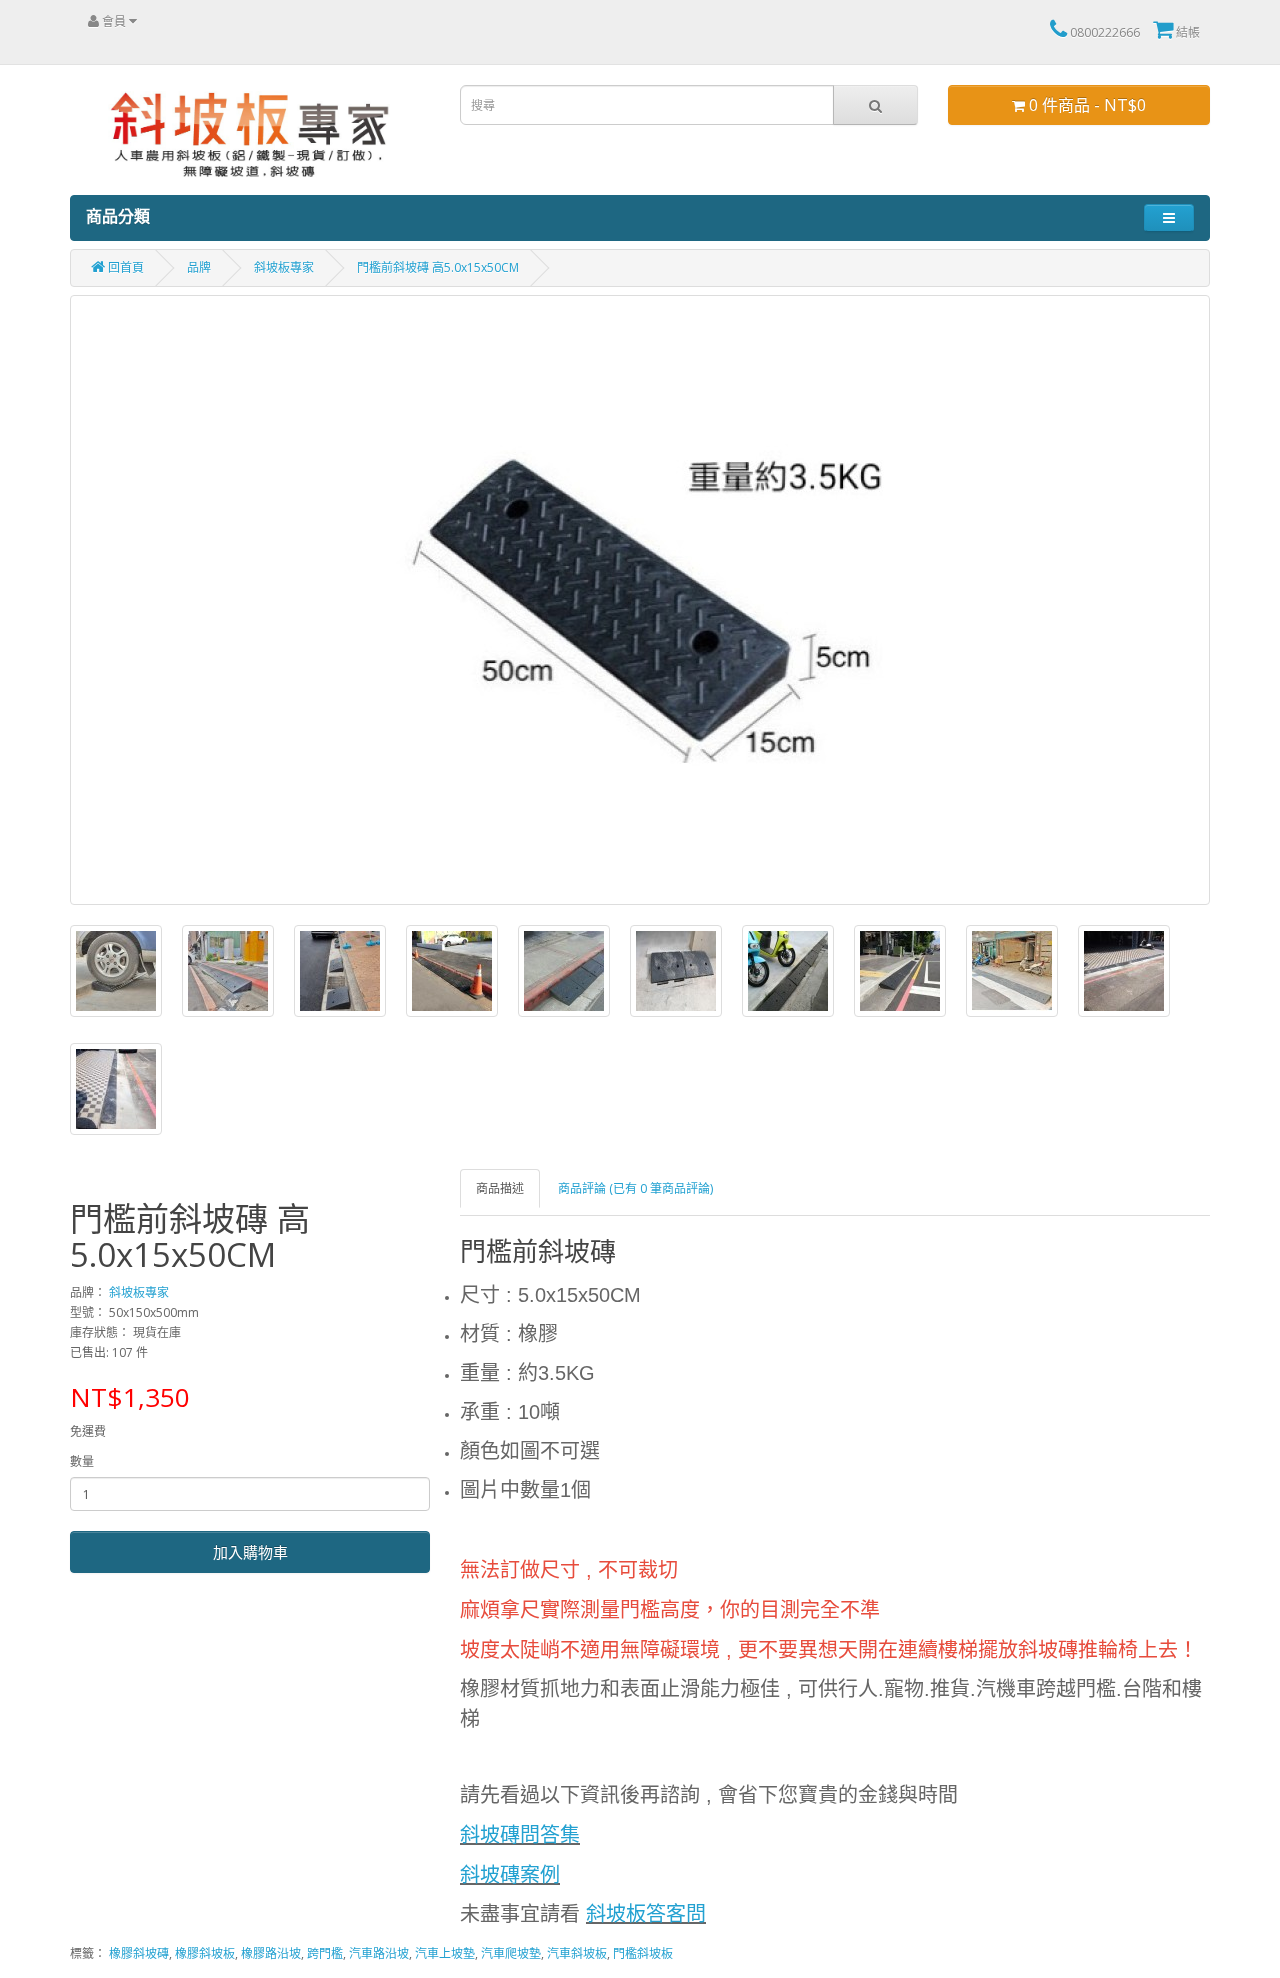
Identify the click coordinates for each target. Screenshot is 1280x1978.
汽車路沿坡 (379, 1953)
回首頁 (124, 267)
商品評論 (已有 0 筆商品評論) (635, 1188)
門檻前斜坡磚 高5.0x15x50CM (438, 267)
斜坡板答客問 (646, 1914)
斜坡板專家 (284, 267)
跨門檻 (325, 1953)
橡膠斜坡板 (205, 1953)
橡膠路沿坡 (271, 1953)
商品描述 (500, 1188)
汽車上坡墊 (445, 1953)
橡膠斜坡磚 (139, 1953)
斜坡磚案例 (510, 1875)
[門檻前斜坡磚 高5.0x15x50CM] (640, 600)
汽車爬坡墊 (511, 1953)
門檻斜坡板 (643, 1953)
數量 (82, 1461)
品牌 (199, 267)
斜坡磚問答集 (520, 1835)
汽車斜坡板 (577, 1953)
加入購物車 (250, 1552)
